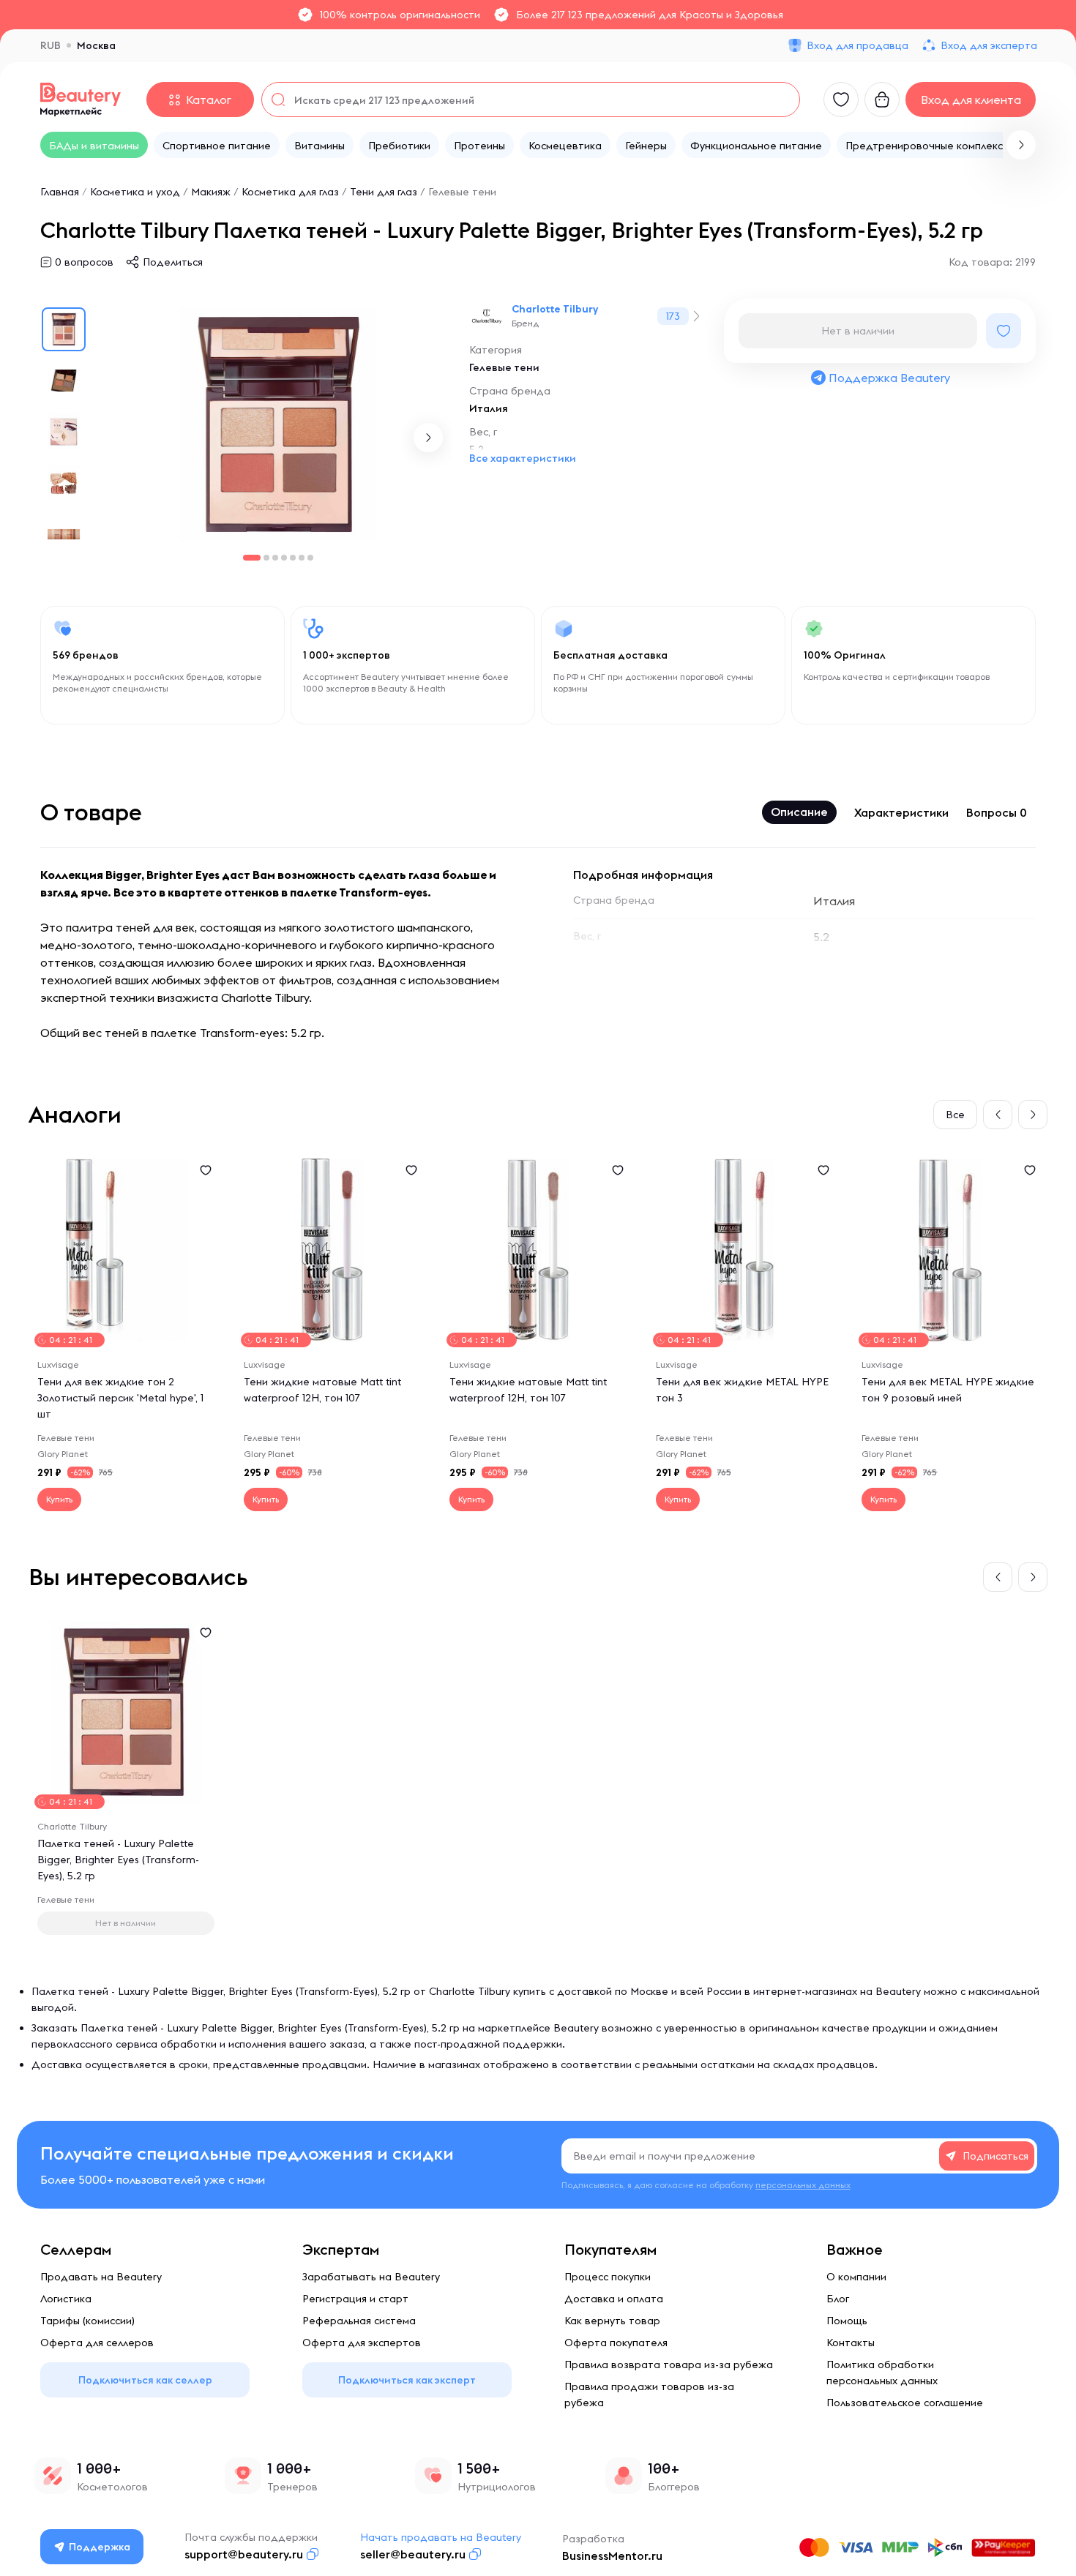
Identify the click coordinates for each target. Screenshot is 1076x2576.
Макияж (211, 192)
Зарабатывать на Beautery (371, 2277)
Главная (60, 192)
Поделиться (173, 262)
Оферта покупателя (616, 2343)
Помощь (847, 2321)
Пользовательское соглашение (905, 2403)
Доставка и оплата (614, 2299)
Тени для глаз (384, 192)
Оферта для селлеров (97, 2343)
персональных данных (803, 2185)
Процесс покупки (608, 2277)
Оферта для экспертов (362, 2343)
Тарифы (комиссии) (87, 2321)
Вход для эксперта (989, 45)
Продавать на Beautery (101, 2277)
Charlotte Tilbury (555, 309)
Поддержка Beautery (889, 378)
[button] (1021, 145)
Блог (838, 2299)
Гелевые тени (462, 192)
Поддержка (100, 2547)
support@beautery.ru (244, 2554)
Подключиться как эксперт (407, 2380)
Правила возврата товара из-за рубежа (669, 2365)
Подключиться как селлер (145, 2380)
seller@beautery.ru (413, 2554)
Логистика (66, 2299)
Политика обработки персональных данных (882, 2373)
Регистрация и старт (355, 2299)
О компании (856, 2277)
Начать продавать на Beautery (441, 2537)
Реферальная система (359, 2321)
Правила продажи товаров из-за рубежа (649, 2395)
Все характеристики (523, 458)
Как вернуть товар (612, 2321)
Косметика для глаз (290, 192)
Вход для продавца (858, 45)
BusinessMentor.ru (612, 2556)
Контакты (851, 2343)
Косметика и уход (135, 192)
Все (955, 1115)
